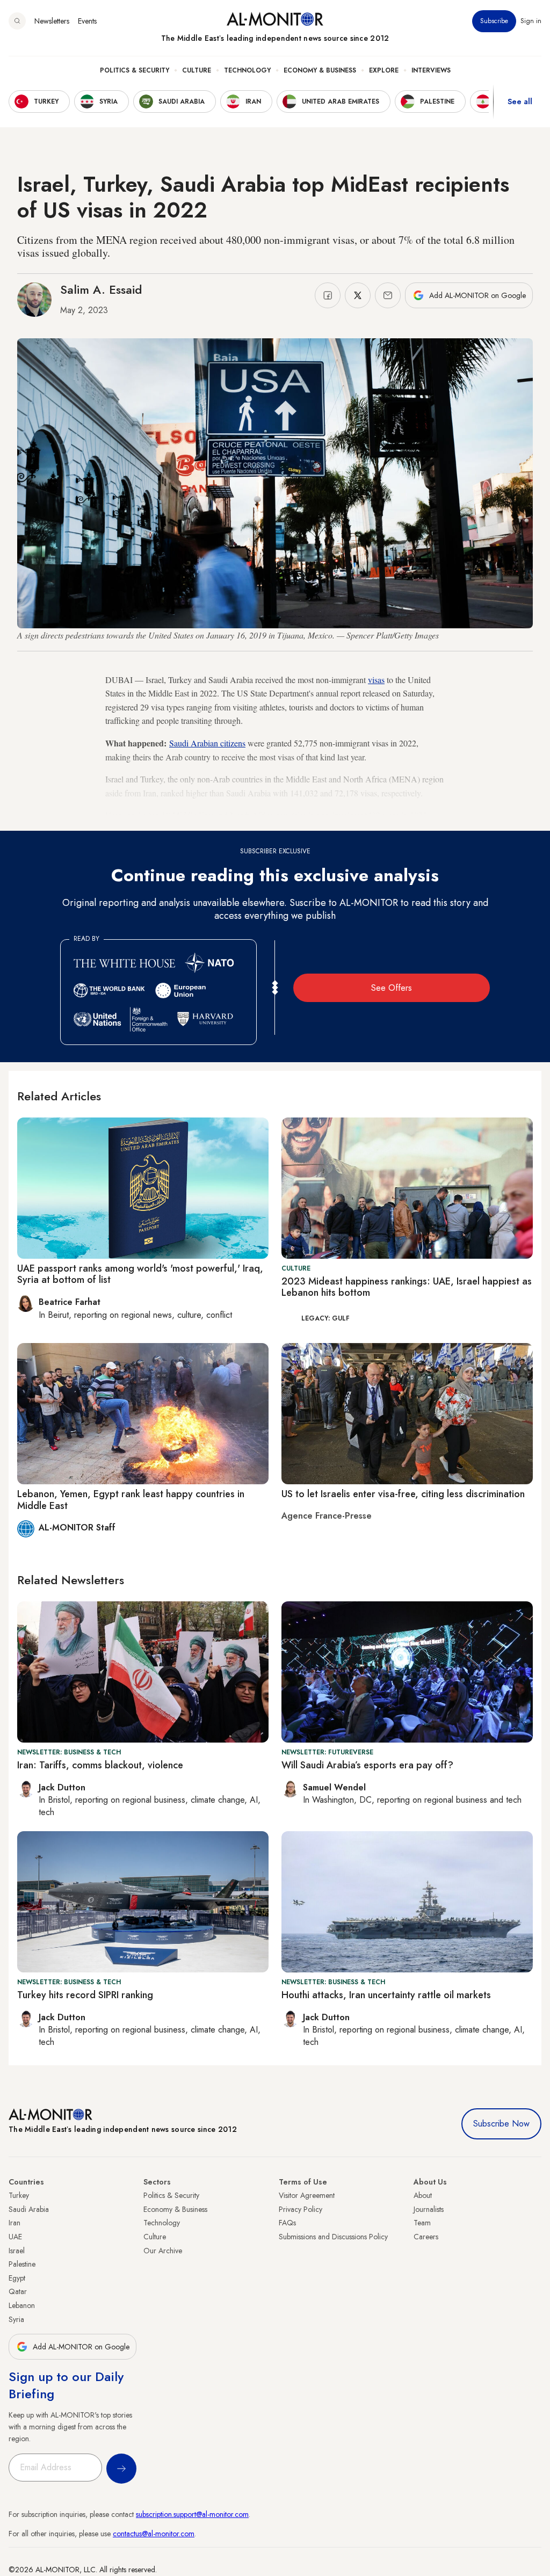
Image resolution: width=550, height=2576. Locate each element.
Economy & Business (320, 70)
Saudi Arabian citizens (207, 743)
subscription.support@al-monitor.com (192, 2514)
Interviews (431, 70)
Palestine (22, 2264)
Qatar (18, 2291)
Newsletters (52, 21)
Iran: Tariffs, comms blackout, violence (100, 1765)
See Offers (392, 988)
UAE (15, 2237)
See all (520, 101)
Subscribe (494, 21)
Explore (384, 70)
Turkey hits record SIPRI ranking (85, 1995)
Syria (16, 2319)
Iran (15, 2223)
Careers (426, 2237)
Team (422, 2223)
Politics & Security (135, 70)
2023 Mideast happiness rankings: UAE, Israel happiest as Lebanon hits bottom (407, 1287)
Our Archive (163, 2251)
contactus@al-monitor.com (154, 2534)
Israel (17, 2251)
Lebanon (22, 2305)
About (423, 2195)
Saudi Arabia (29, 2209)
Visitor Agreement (307, 2195)
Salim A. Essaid (101, 289)
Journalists (429, 2209)
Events (87, 21)
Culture (197, 70)
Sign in (531, 21)
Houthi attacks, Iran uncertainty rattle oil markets (386, 1995)
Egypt (17, 2278)
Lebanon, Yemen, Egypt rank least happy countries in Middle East (131, 1500)
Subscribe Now (501, 2124)
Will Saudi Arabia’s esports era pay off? (367, 1765)
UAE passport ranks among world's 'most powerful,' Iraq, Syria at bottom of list (140, 1274)
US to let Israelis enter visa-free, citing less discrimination (403, 1494)
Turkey (19, 2195)
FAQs (287, 2223)
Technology (247, 70)
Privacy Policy (301, 2209)
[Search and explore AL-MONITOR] (17, 21)
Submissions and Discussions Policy (333, 2237)
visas (376, 680)
